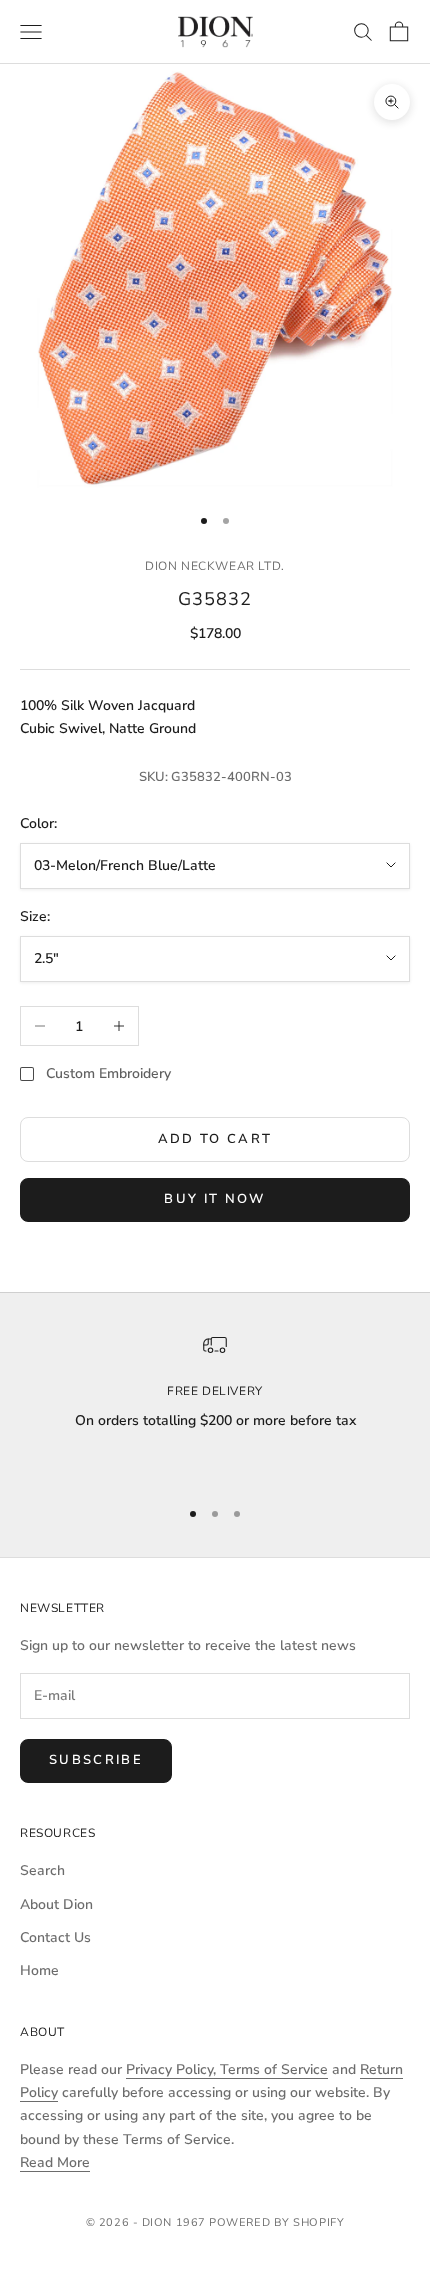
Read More (55, 2162)
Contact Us (55, 1937)
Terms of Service (274, 2069)
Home (39, 1970)
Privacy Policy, (173, 2069)
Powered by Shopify (276, 2222)
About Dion (56, 1904)
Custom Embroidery (108, 1073)
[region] (215, 1406)
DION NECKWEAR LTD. (215, 566)
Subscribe (96, 1760)
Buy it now (214, 1199)
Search (42, 1870)
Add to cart (215, 1139)
